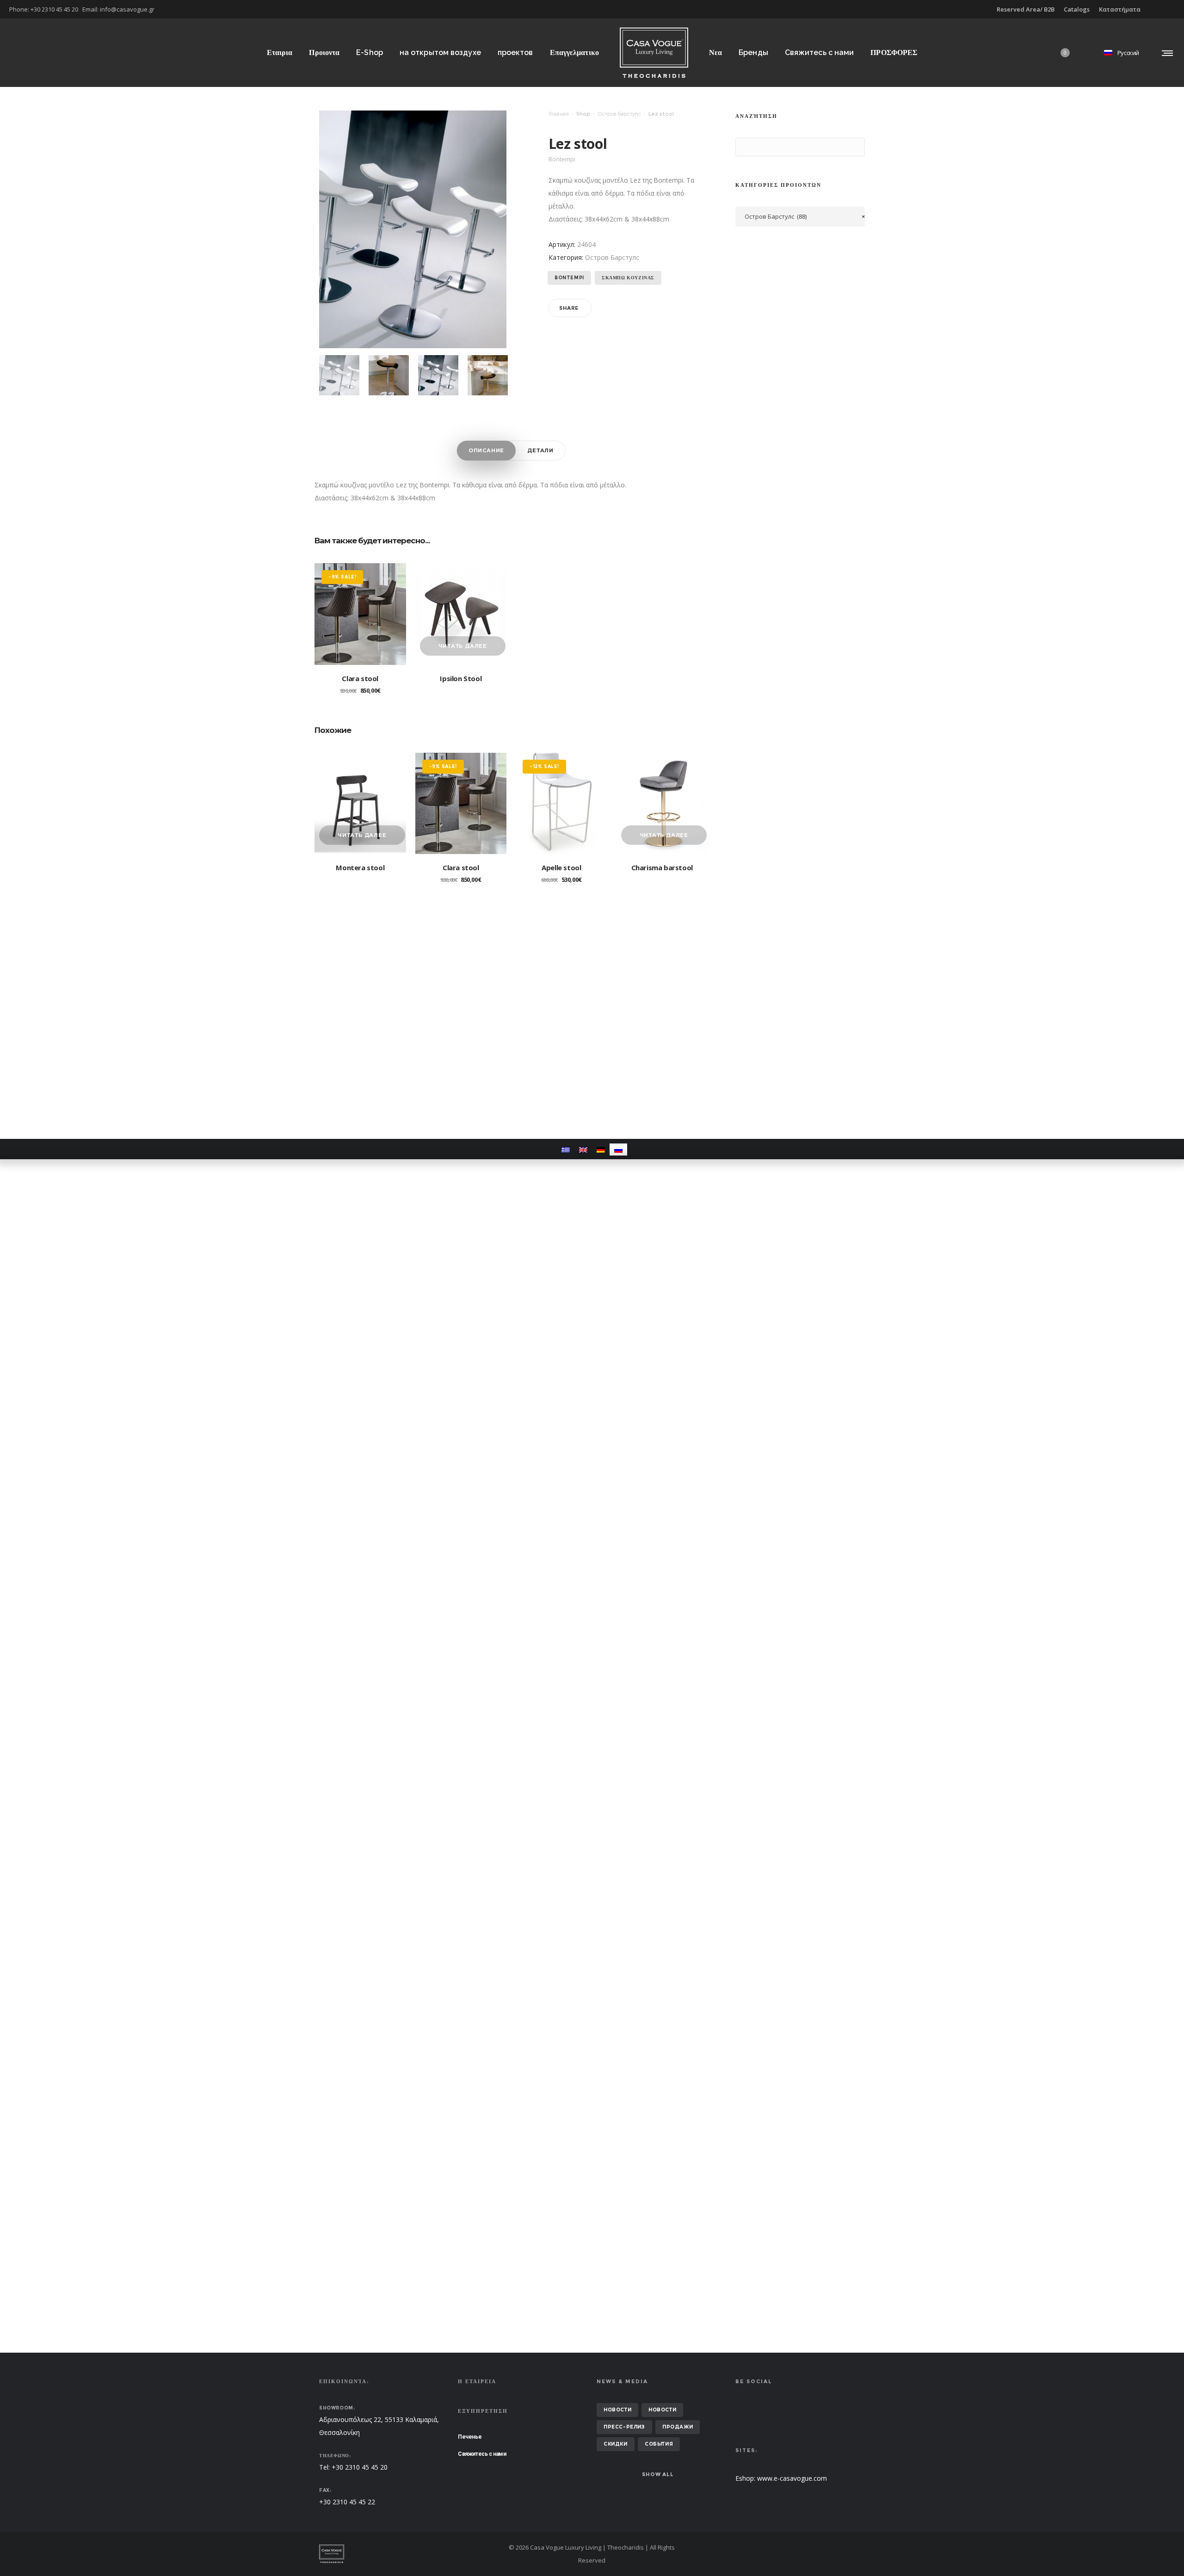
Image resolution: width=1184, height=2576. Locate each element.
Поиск (745, 148)
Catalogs (1077, 9)
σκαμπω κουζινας (628, 278)
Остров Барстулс (619, 114)
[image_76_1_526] (339, 375)
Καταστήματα (1120, 9)
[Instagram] (1175, 9)
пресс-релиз (624, 2427)
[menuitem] (566, 1149)
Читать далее (463, 646)
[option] (339, 375)
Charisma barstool (662, 867)
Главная (559, 114)
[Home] (407, 2554)
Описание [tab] (486, 450)
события (659, 2444)
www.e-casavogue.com (792, 2478)
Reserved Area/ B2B (1026, 9)
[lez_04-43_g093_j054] (488, 375)
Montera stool (360, 867)
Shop (583, 114)
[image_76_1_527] (389, 375)
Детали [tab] (540, 450)
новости (617, 2410)
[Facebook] (1168, 9)
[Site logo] (654, 52)
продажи (678, 2427)
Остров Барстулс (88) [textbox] (805, 216)
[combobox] (800, 217)
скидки (616, 2444)
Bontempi (569, 278)
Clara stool (360, 678)
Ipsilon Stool (461, 678)
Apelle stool (561, 867)
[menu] (1165, 53)
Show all (658, 2474)
